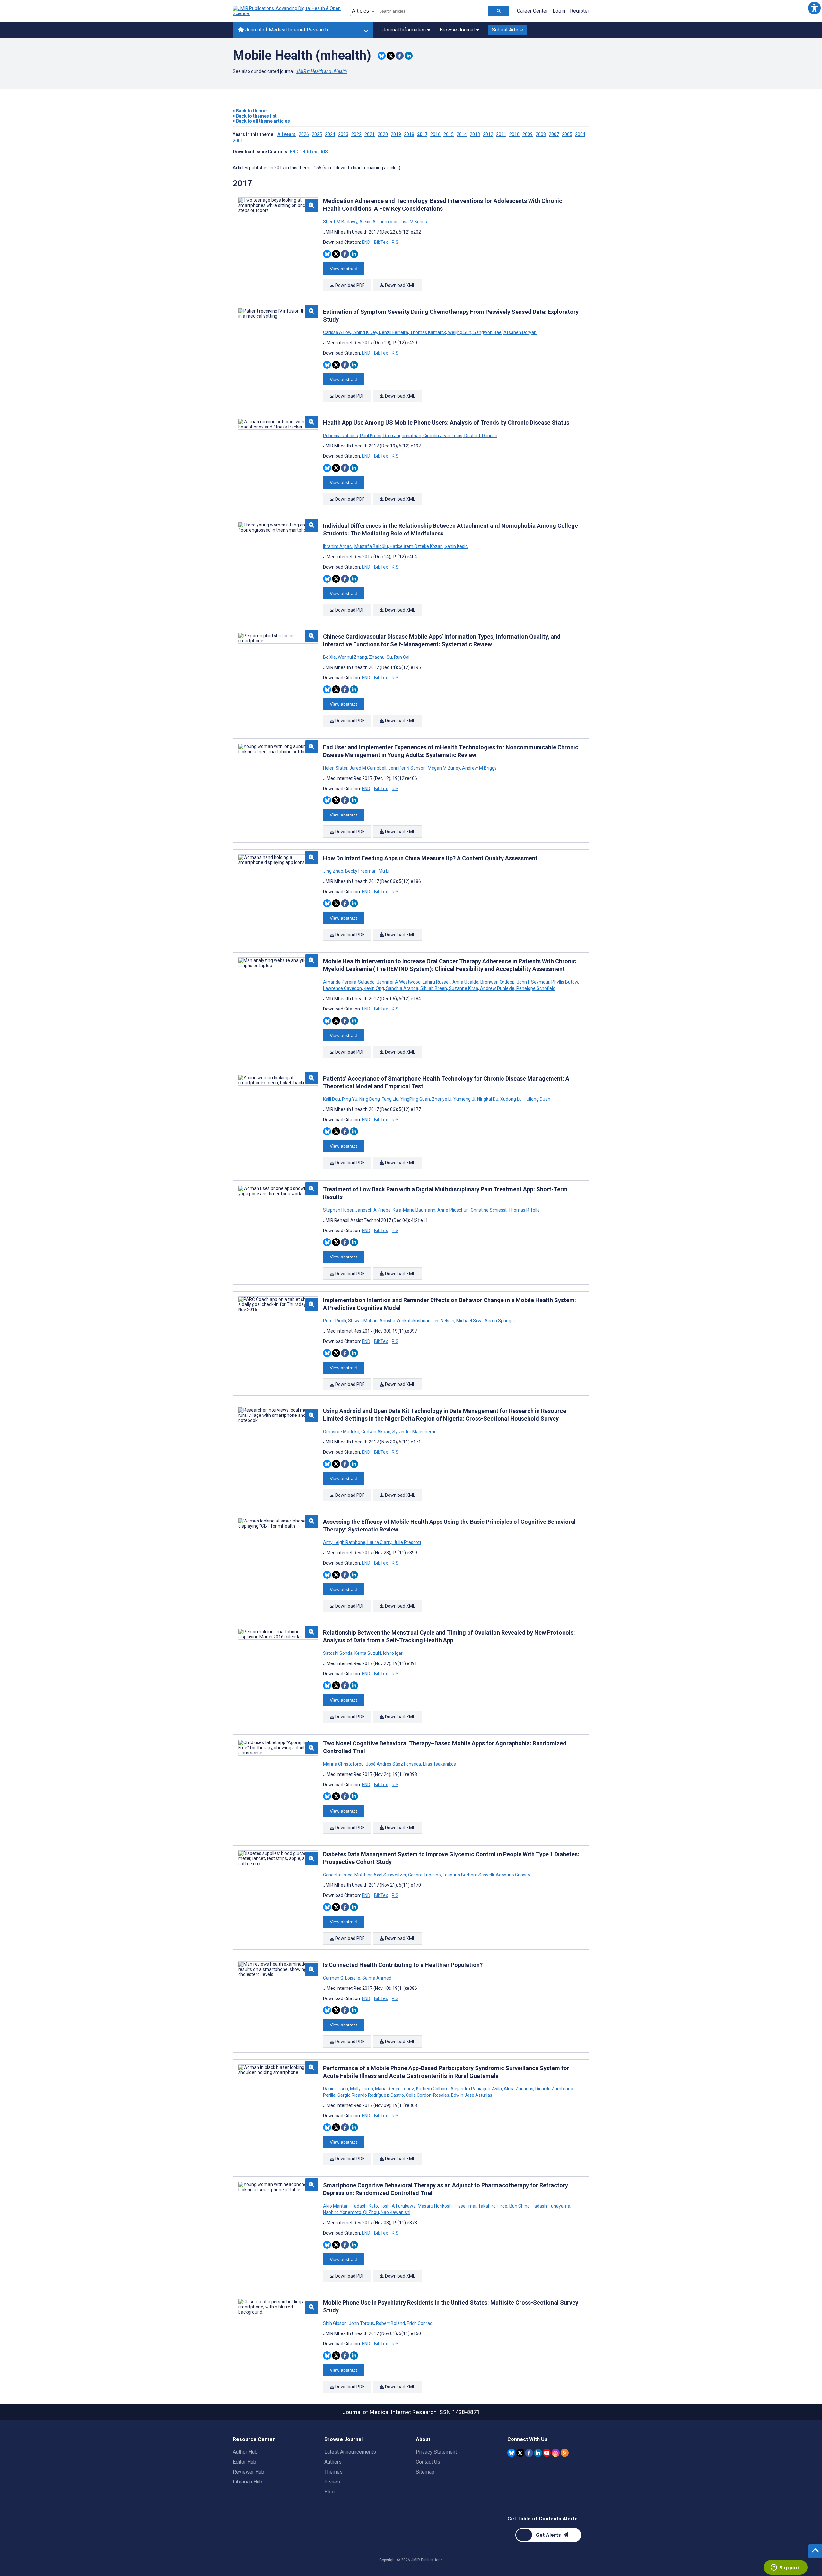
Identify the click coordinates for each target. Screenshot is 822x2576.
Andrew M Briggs (479, 768)
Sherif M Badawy (341, 222)
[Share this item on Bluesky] (382, 56)
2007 (554, 134)
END (294, 152)
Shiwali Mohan (363, 1321)
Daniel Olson (336, 2089)
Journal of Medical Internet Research (286, 30)
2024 (330, 134)
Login (559, 11)
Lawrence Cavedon (343, 988)
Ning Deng (370, 1099)
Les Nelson (443, 1321)
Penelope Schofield (535, 988)
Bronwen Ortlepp (498, 982)
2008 (541, 134)
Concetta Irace (338, 1875)
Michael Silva (469, 1321)
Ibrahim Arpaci (338, 546)
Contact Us (428, 2462)
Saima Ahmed (376, 1978)
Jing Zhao (334, 871)
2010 (514, 134)
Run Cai (401, 657)
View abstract (343, 269)
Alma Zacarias (519, 2089)
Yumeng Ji (464, 1099)
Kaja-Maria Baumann (414, 1210)
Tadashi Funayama (551, 2206)
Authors (333, 2462)
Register (580, 11)
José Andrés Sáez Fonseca (393, 1764)
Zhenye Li (442, 1099)
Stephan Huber (339, 1210)
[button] (814, 8)
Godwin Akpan (376, 1432)
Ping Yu (350, 1099)
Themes (333, 2472)
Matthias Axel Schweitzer (380, 1875)
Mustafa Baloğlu (371, 546)
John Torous (361, 2323)
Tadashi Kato (365, 2206)
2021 (370, 134)
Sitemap (425, 2472)
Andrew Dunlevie (497, 988)
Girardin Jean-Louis (443, 436)
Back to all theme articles (262, 121)
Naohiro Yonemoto (343, 2212)
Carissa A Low (338, 332)
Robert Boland (390, 2323)
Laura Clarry (379, 1542)
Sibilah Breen (434, 988)
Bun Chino (520, 2206)
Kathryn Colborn (432, 2089)
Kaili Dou (332, 1099)
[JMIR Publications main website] (287, 11)
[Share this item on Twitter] (391, 56)
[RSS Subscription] (565, 2453)
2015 (449, 134)
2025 (317, 134)
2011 (501, 134)
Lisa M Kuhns (413, 222)
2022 (356, 134)
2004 (580, 134)
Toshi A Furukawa (398, 2206)
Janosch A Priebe (373, 1210)
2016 (435, 134)
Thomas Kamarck (428, 332)
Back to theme (251, 111)
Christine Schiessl (489, 1210)
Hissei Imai (465, 2206)
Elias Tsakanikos (439, 1764)
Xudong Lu (511, 1099)
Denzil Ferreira (394, 332)
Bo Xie (330, 657)
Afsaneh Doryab (520, 332)
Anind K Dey (365, 332)
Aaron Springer (499, 1321)
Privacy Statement (436, 2452)
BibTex (310, 152)
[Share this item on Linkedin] (409, 56)
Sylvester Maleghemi (413, 1432)
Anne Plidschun (453, 1210)
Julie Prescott (407, 1542)
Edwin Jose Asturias (471, 2095)
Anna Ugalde (465, 982)
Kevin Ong (374, 988)
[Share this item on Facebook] (400, 56)
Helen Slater (336, 768)
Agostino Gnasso (512, 1875)
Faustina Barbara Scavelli (468, 1875)
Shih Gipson (335, 2323)
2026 (304, 134)
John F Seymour (533, 982)
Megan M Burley (444, 768)
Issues (332, 2482)
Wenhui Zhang (352, 657)
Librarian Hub (248, 2482)
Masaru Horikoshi (435, 2206)
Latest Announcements (350, 2452)
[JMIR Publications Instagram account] (556, 2453)
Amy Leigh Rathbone (345, 1542)
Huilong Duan (537, 1099)
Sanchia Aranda (402, 988)
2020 (383, 134)
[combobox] (432, 11)
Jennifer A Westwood (399, 982)
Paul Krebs (371, 436)
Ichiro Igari (393, 1653)
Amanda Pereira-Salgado (349, 982)
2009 (528, 134)
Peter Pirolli (335, 1321)
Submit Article (508, 30)
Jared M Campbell (368, 768)
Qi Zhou (371, 2212)
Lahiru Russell (437, 982)
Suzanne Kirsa (463, 988)
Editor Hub (245, 2462)
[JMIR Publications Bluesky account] (511, 2453)
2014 (462, 134)
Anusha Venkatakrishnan (405, 1321)
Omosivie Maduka (342, 1432)
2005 (567, 134)
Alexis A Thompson (379, 222)
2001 (238, 141)
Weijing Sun (460, 332)
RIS (324, 152)
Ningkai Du (488, 1099)
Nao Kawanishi (395, 2212)
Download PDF (349, 285)
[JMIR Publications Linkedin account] (538, 2453)
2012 (488, 134)
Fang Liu (390, 1099)
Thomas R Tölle (524, 1210)
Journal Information (404, 30)
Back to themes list (256, 116)
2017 (422, 134)
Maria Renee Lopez (395, 2089)
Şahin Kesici (456, 546)
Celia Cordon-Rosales (428, 2095)
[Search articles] (499, 11)
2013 (475, 134)
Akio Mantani (337, 2206)
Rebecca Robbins (341, 436)
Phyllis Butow (565, 982)
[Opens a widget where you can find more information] (785, 2568)
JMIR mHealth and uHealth (321, 71)
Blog (329, 2492)
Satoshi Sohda (338, 1653)
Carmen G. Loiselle (342, 1978)
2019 (396, 134)
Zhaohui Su (380, 657)
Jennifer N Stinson (407, 768)
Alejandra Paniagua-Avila (476, 2089)
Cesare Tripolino (424, 1875)
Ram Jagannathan (402, 436)
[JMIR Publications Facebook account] (529, 2453)
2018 (409, 134)
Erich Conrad (419, 2323)
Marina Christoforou (344, 1764)
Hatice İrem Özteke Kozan (416, 546)
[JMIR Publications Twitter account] (520, 2453)
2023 (343, 134)
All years (287, 134)
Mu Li (383, 871)
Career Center (532, 11)
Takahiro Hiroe (493, 2206)
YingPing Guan (415, 1099)
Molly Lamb (362, 2089)
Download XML (400, 285)
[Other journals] (366, 30)
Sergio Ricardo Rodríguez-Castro (371, 2095)
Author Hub (245, 2452)
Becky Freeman (361, 871)
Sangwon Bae (487, 332)
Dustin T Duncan (480, 436)
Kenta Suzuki (368, 1653)
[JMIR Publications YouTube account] (547, 2453)
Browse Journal (457, 30)
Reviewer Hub (249, 2472)
